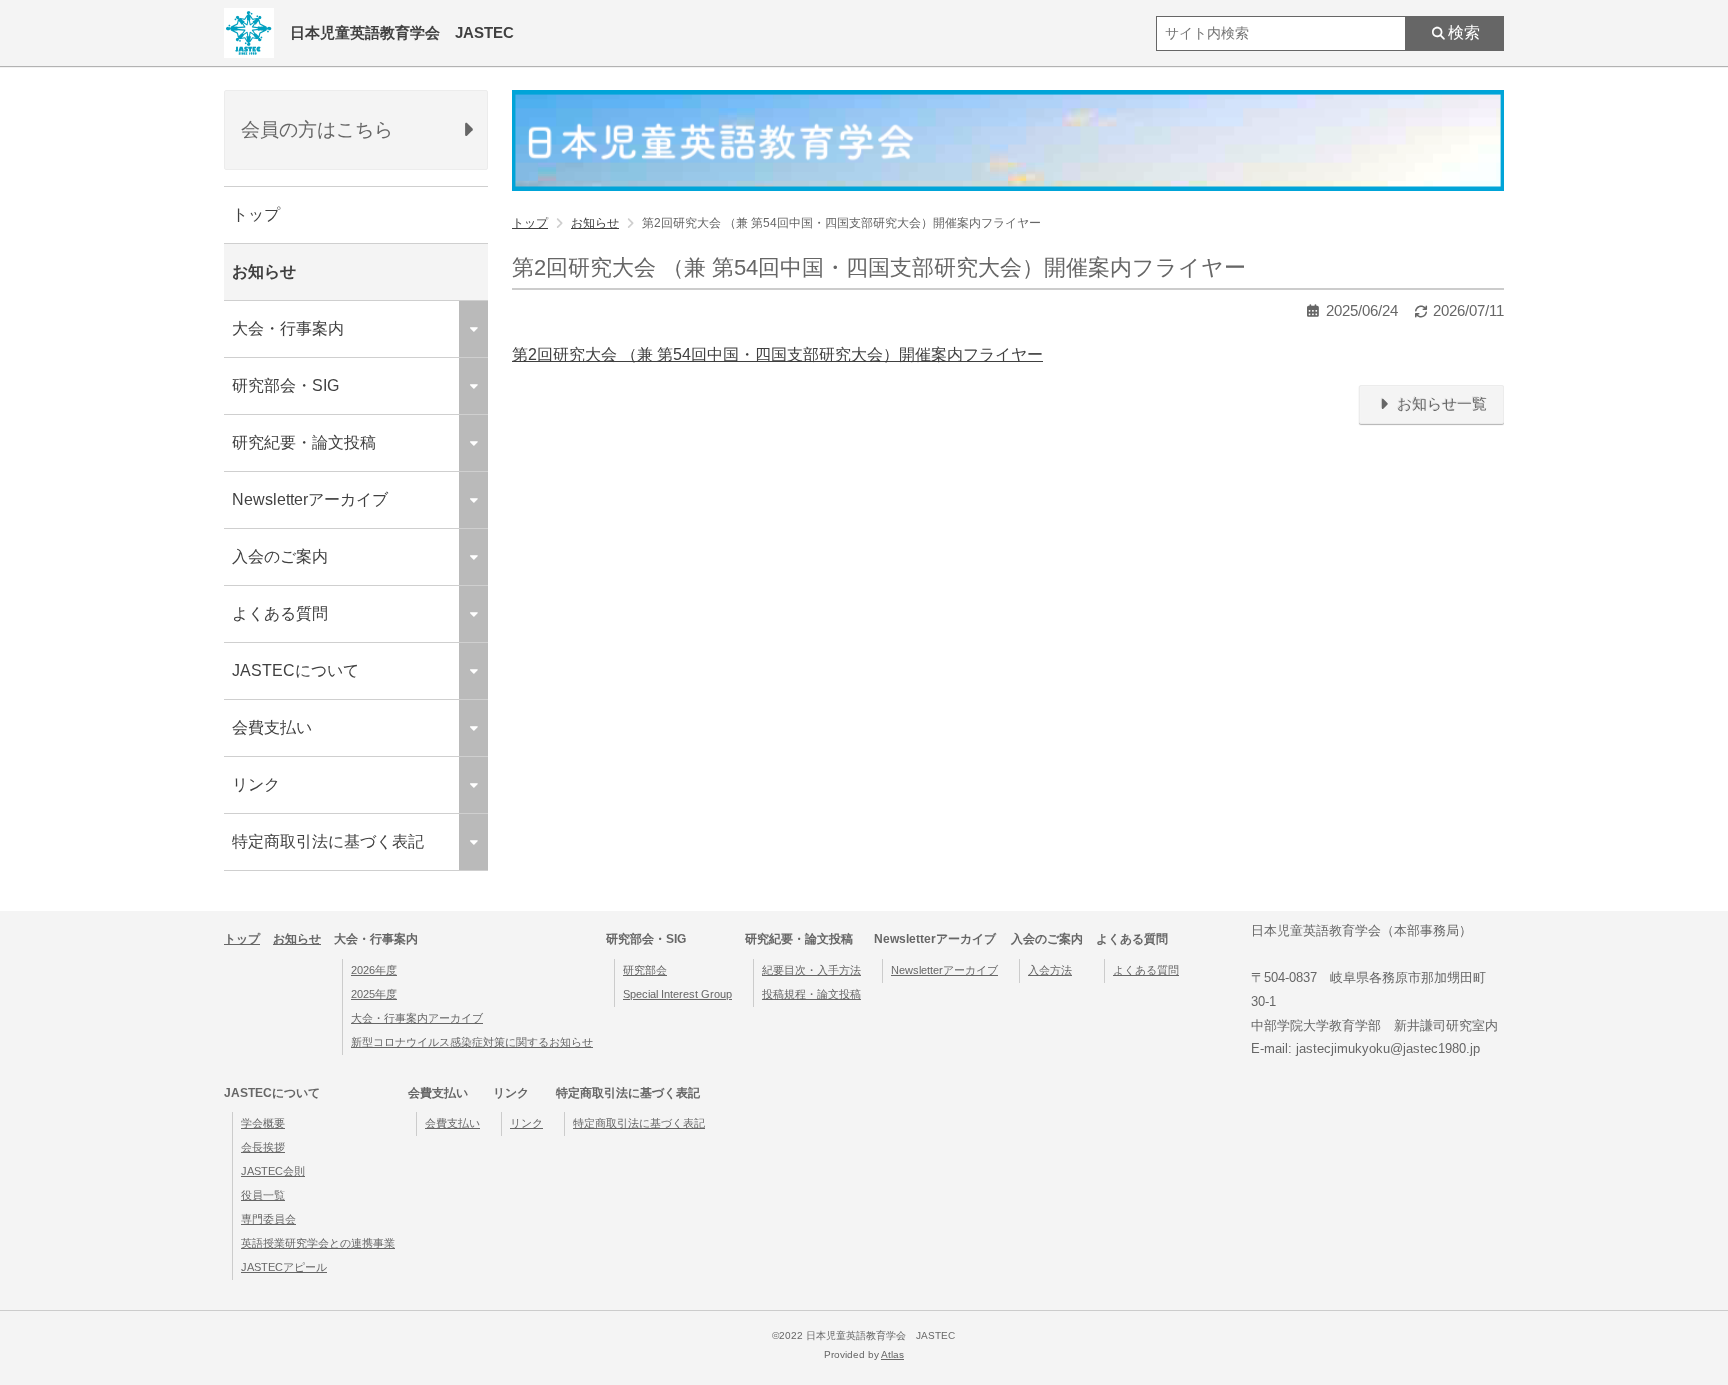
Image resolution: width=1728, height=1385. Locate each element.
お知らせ (264, 271)
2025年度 (374, 994)
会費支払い (452, 1123)
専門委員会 (268, 1219)
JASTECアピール (284, 1267)
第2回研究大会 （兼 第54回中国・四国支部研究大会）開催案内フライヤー (777, 354)
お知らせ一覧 (1440, 404)
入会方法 (1050, 970)
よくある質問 (1146, 970)
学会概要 (263, 1123)
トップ (256, 214)
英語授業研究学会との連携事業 (318, 1243)
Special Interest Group (677, 994)
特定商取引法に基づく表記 (639, 1123)
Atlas (892, 1354)
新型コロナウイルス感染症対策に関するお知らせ (472, 1042)
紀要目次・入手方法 (811, 970)
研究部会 (645, 970)
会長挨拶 (263, 1147)
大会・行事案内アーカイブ (417, 1018)
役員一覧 (263, 1195)
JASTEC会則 (273, 1171)
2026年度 (374, 970)
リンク (526, 1123)
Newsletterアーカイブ (944, 970)
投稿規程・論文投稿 (811, 994)
